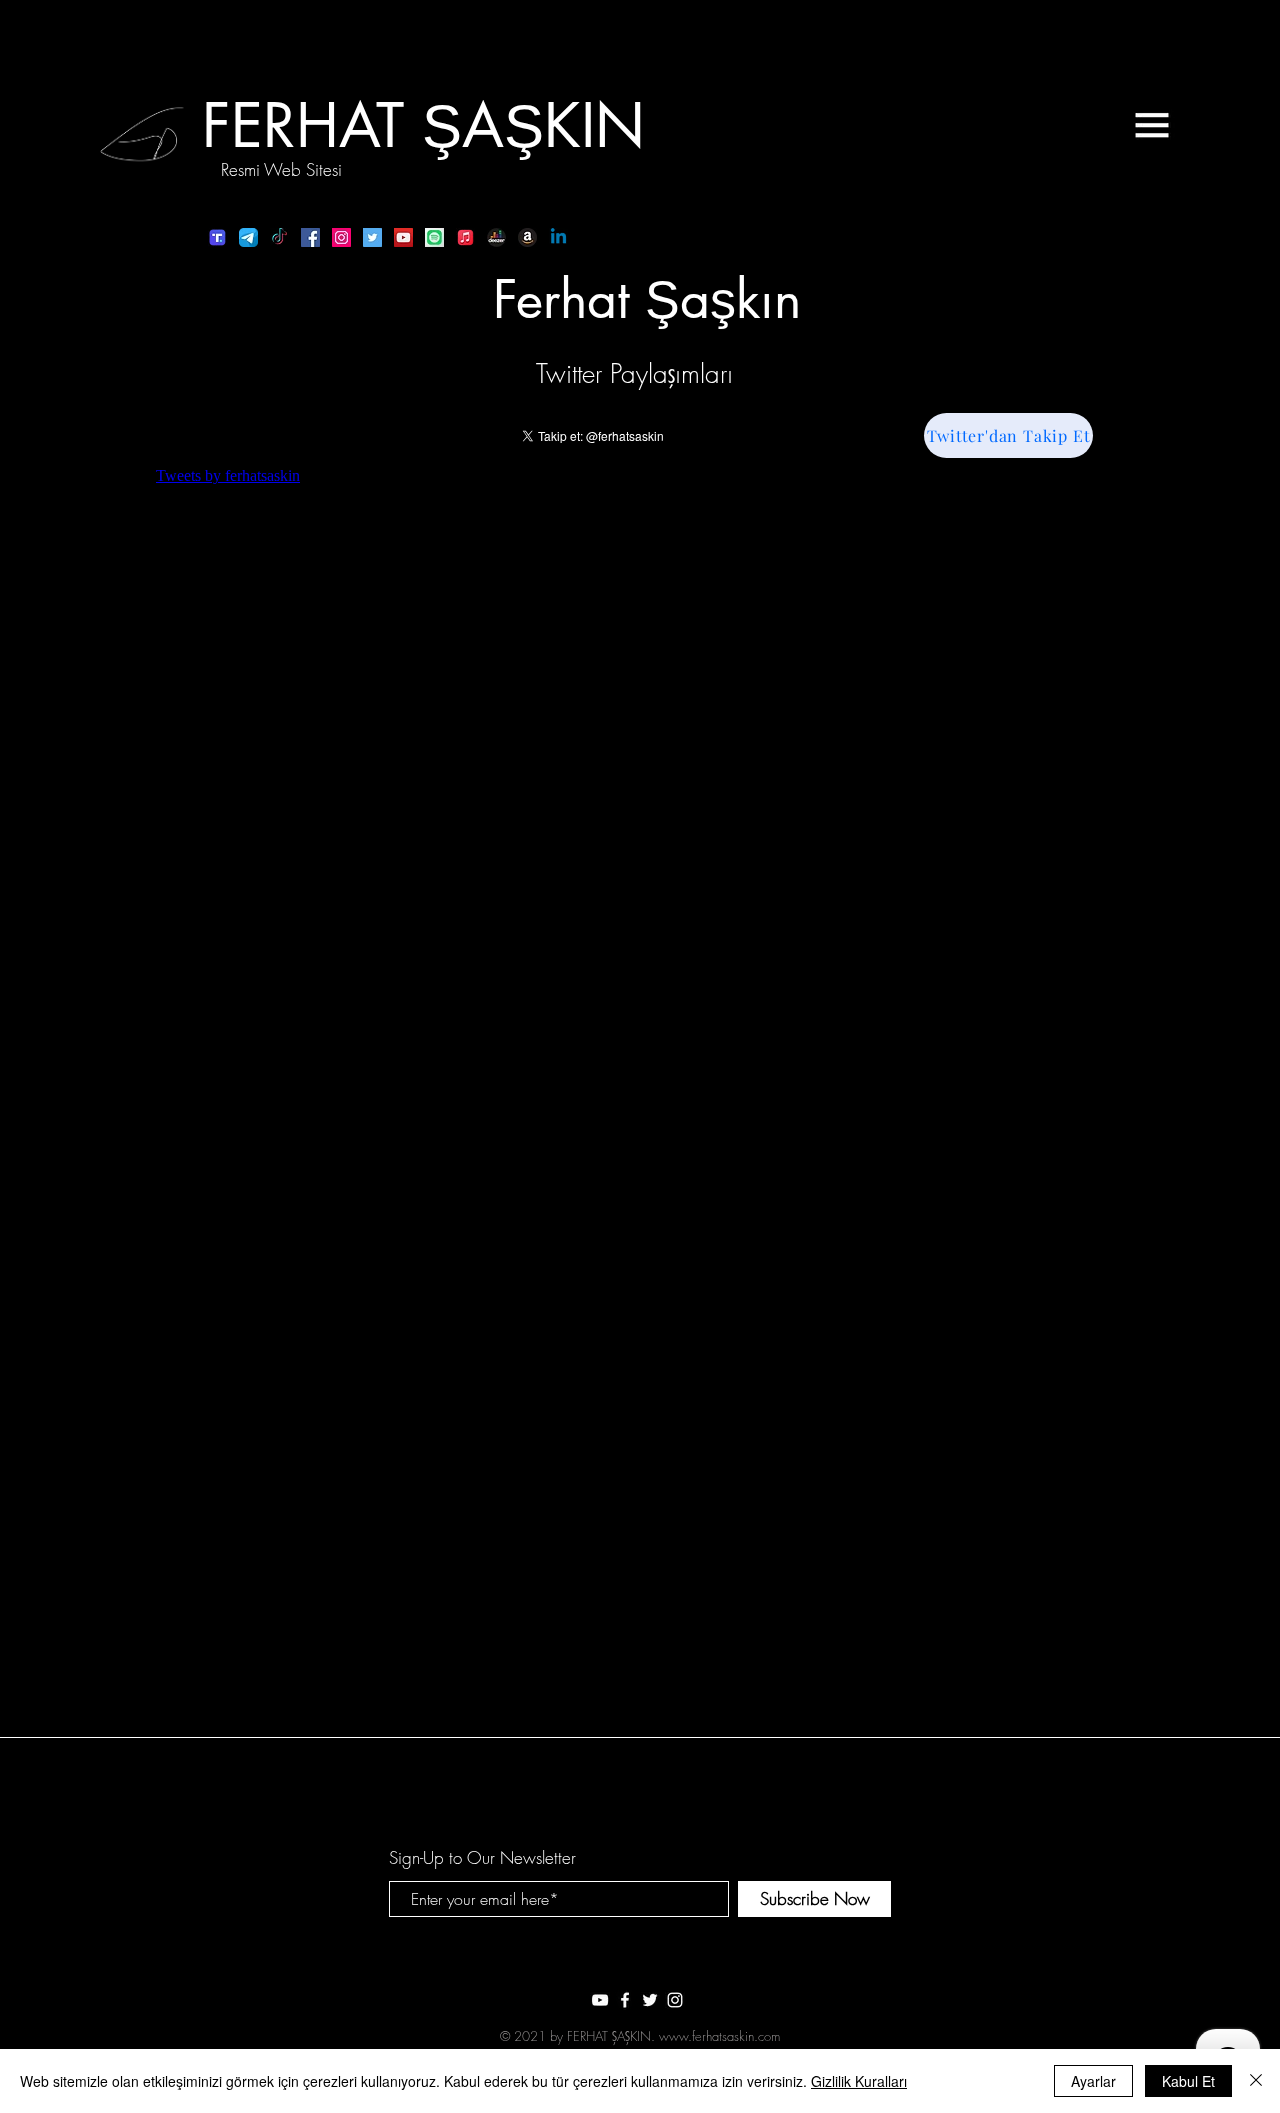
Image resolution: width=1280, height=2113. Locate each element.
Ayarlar (1093, 2081)
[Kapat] (1256, 2081)
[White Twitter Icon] (650, 2000)
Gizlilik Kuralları (859, 2081)
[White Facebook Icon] (625, 2000)
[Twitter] (372, 237)
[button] (1152, 125)
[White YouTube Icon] (600, 2000)
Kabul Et (1188, 2081)
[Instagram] (341, 237)
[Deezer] (496, 237)
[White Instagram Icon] (675, 2000)
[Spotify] (434, 237)
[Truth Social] (217, 237)
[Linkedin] (558, 237)
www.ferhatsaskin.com (719, 2036)
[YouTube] (403, 237)
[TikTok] (279, 237)
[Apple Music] (465, 237)
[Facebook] (310, 237)
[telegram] (248, 237)
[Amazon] (527, 237)
